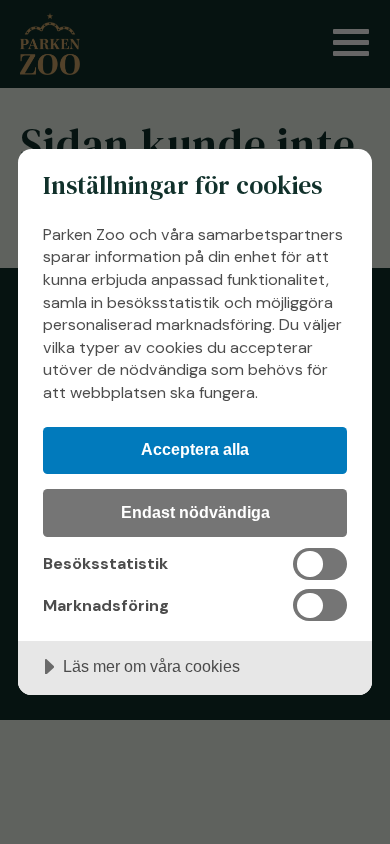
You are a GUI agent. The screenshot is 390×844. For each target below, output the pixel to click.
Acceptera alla (195, 449)
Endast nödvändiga (195, 512)
